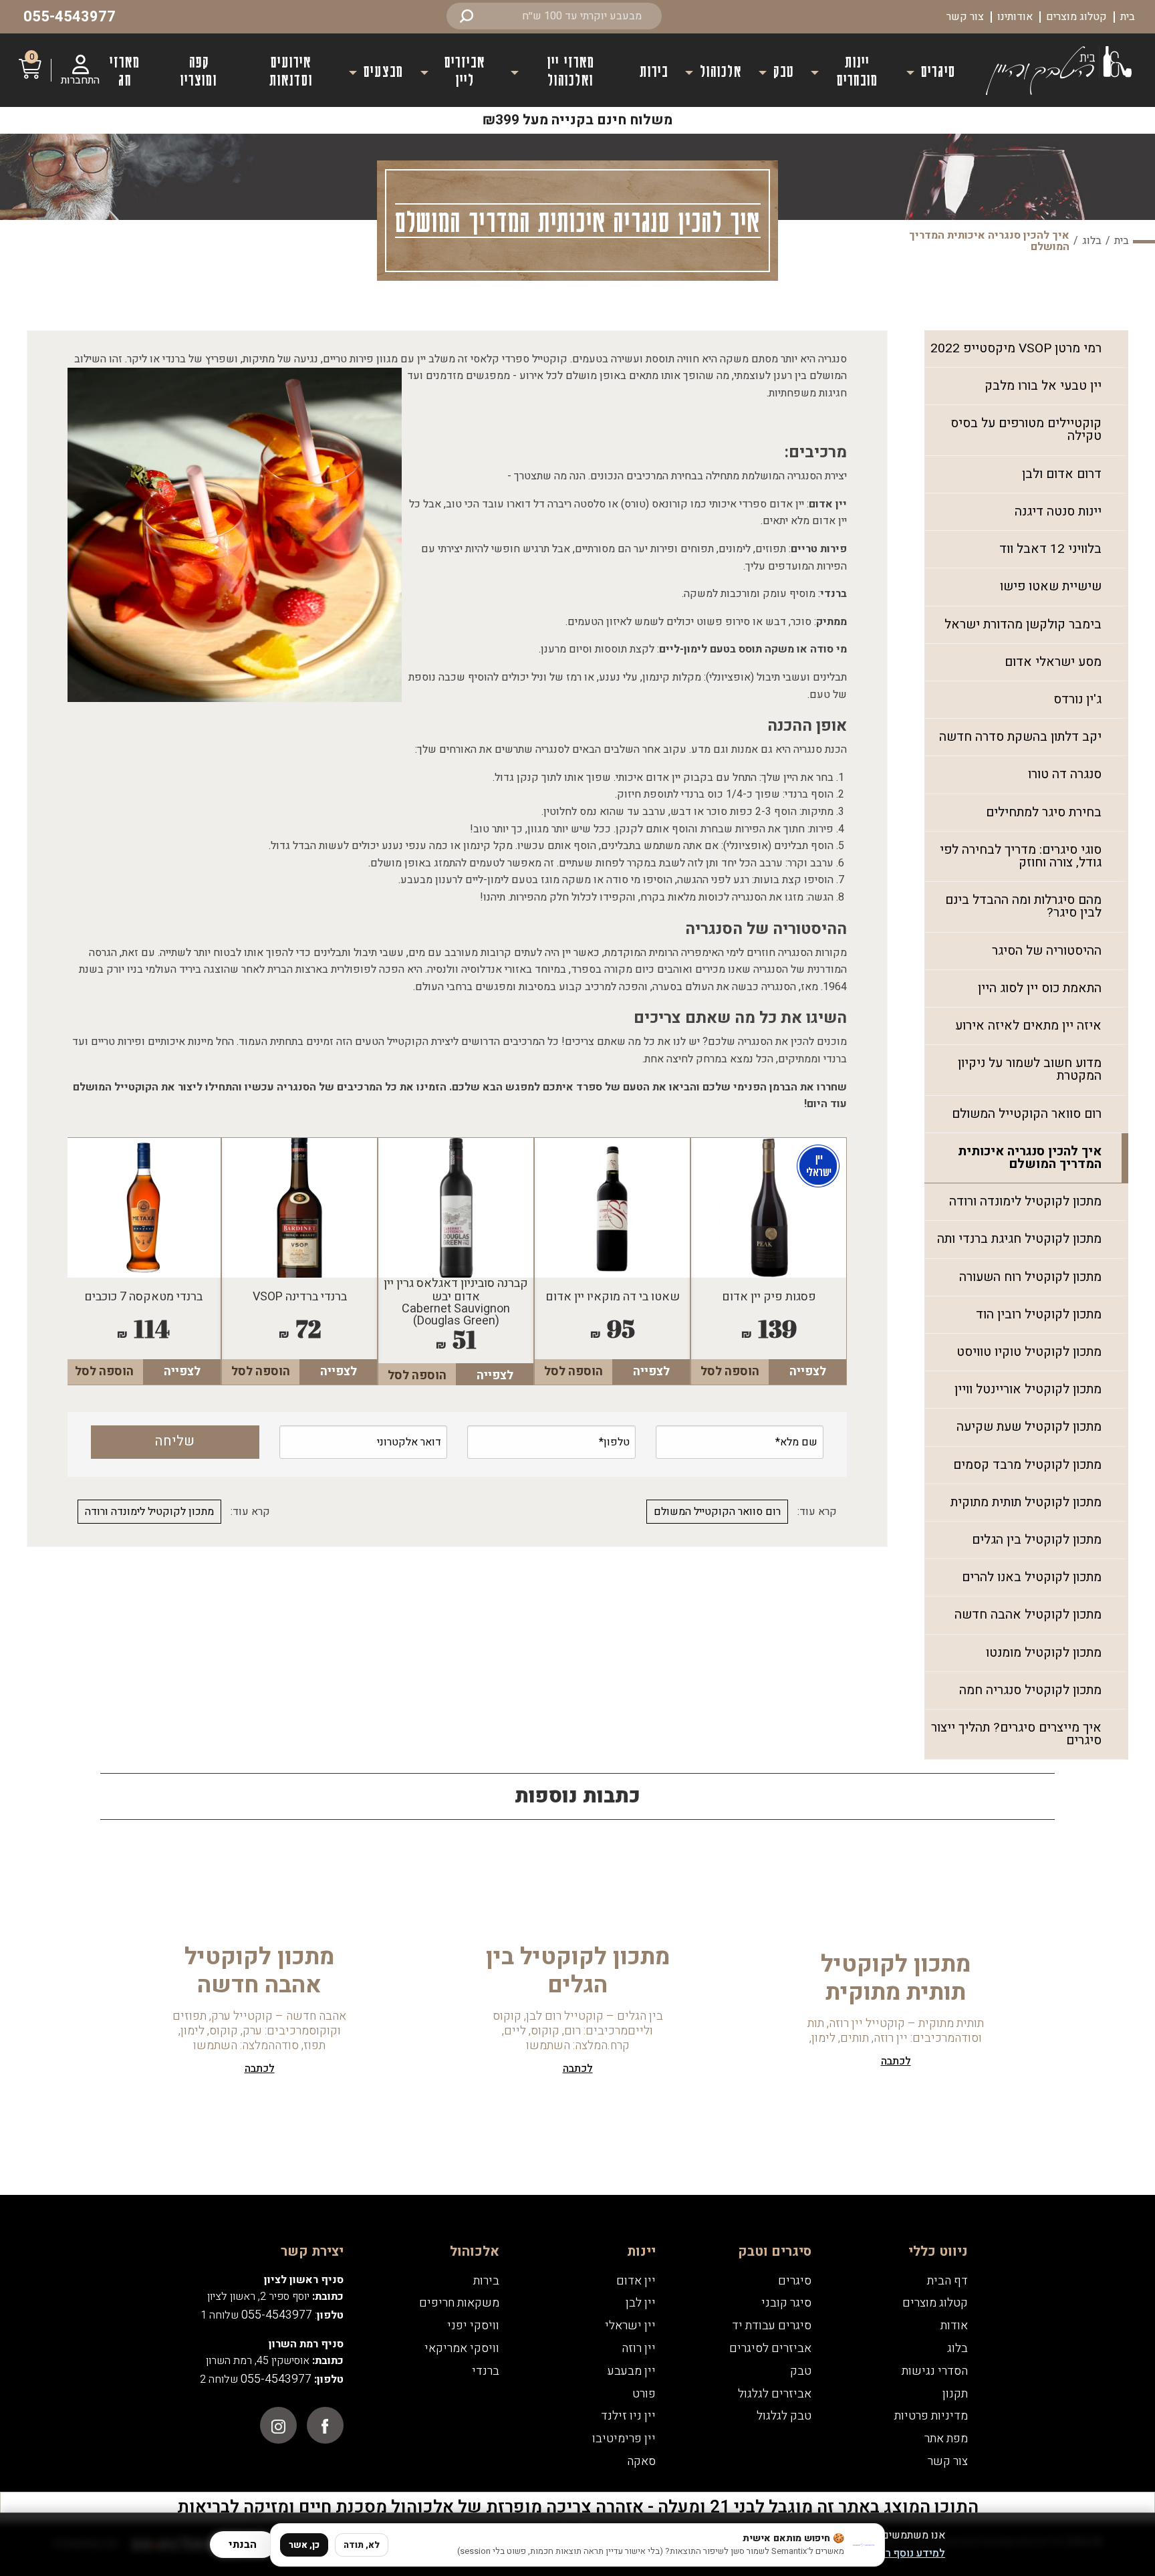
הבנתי (243, 2545)
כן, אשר (304, 2545)
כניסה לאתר (577, 1408)
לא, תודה (362, 2545)
